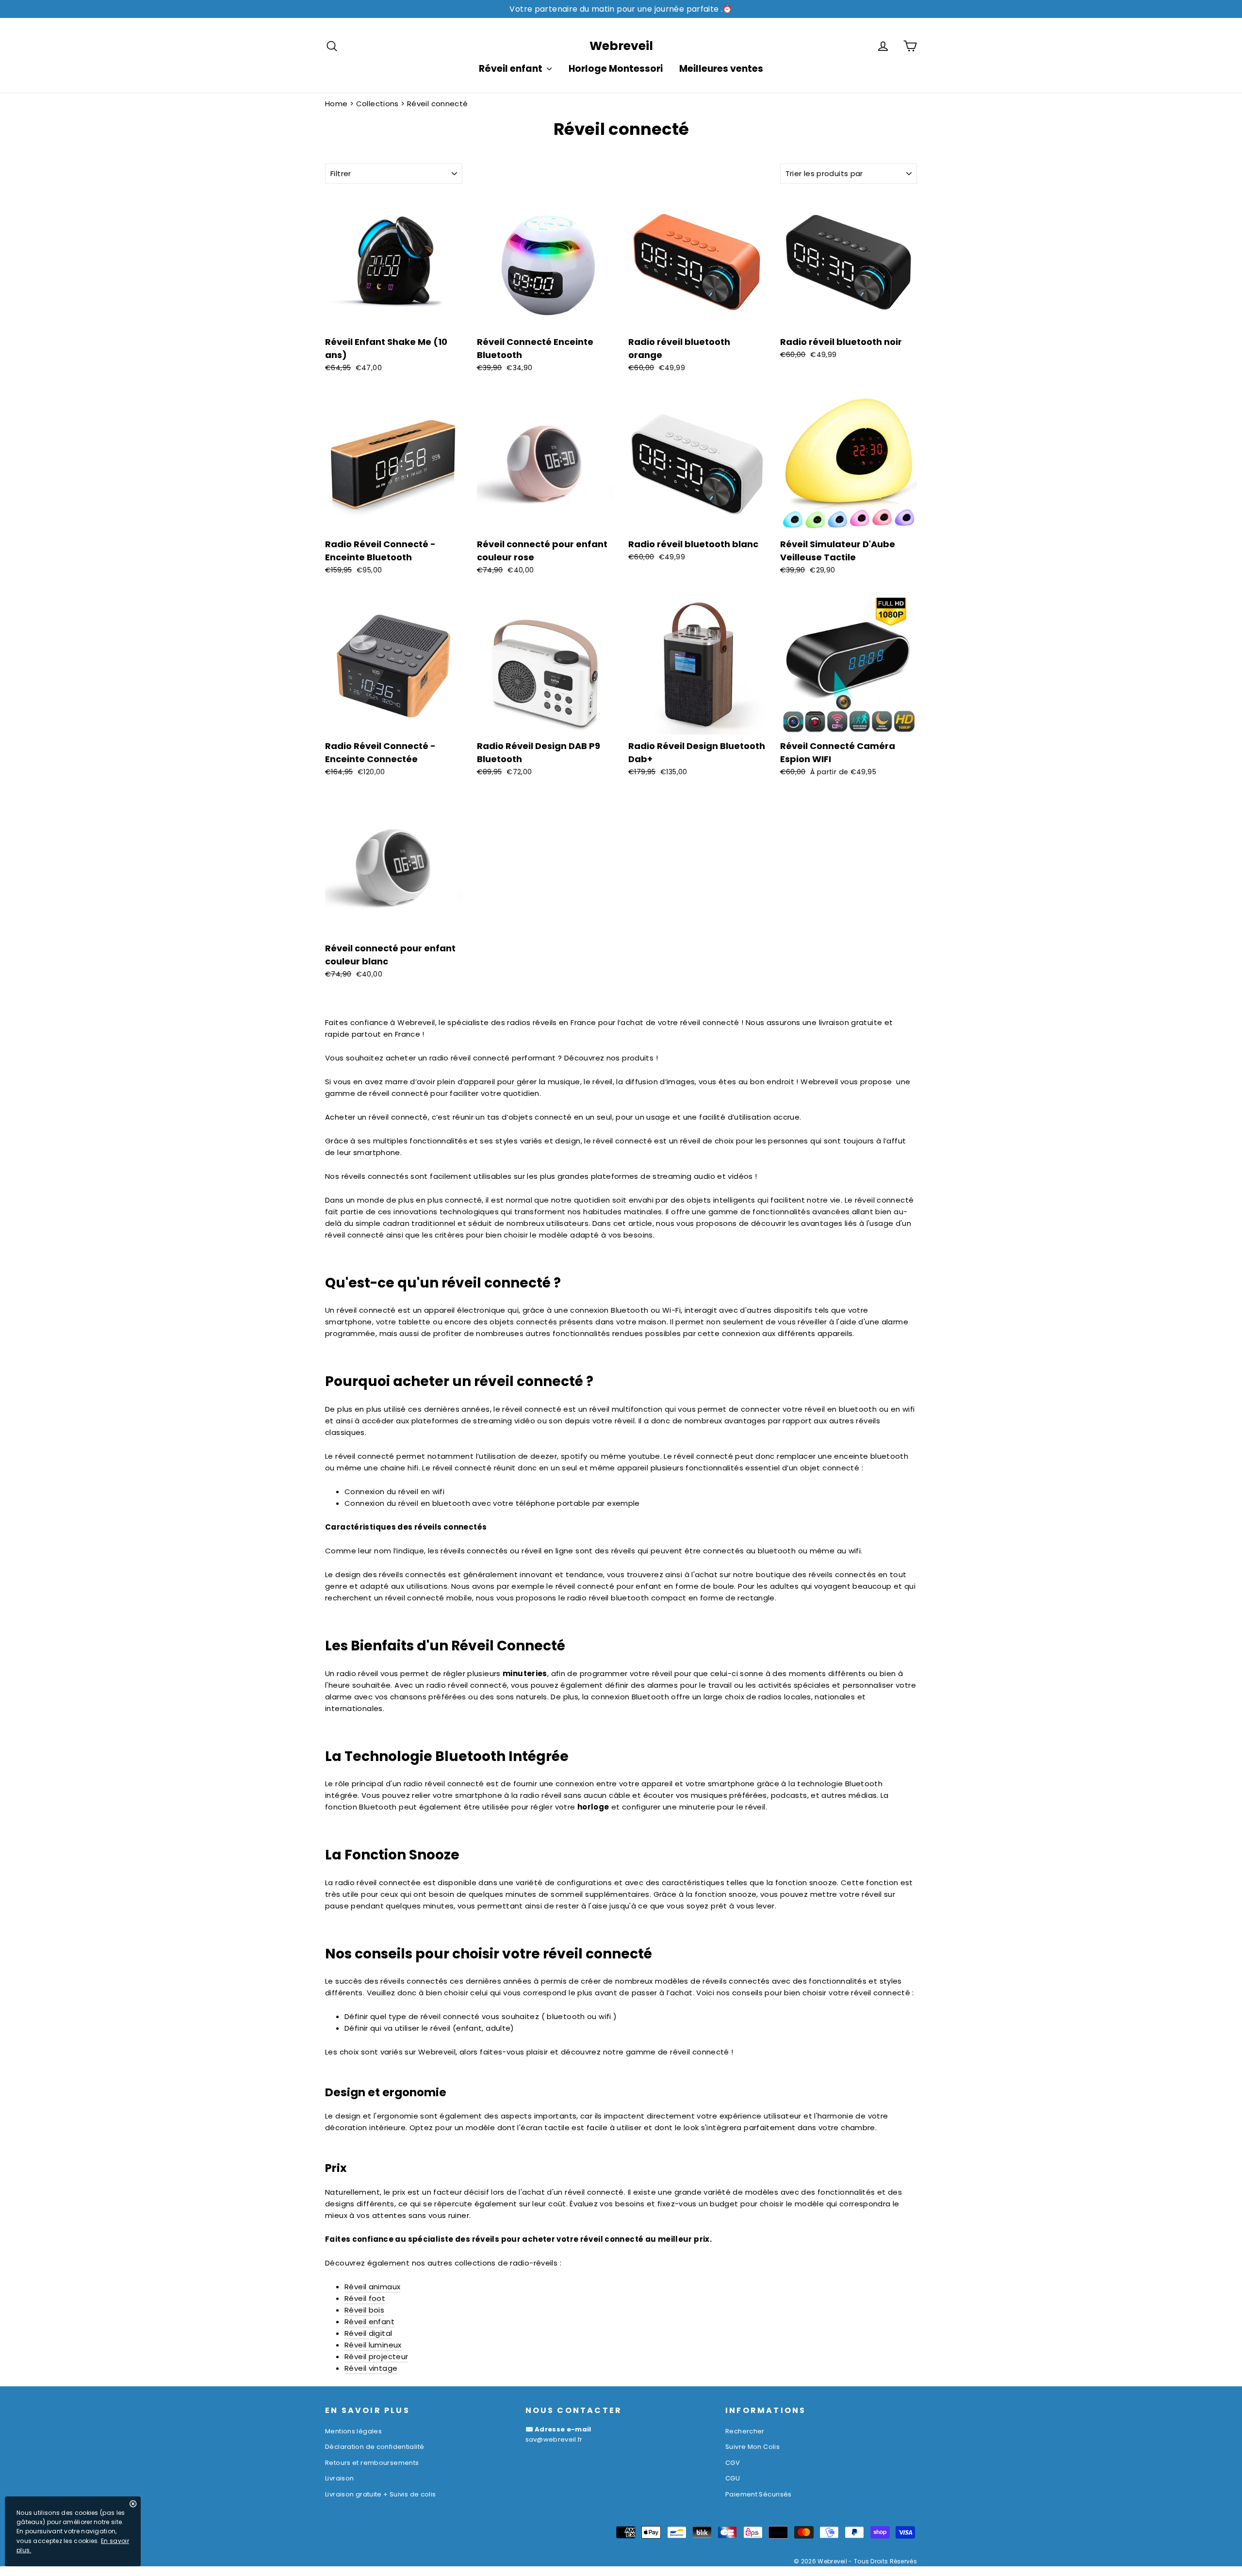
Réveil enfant (512, 69)
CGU (733, 2478)
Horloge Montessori (616, 69)
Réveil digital (368, 2333)
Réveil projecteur (376, 2356)
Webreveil (621, 46)
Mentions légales (353, 2431)
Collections (377, 104)
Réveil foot (365, 2298)
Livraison (339, 2478)
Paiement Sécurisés (759, 2494)
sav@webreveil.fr (554, 2439)
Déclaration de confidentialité (375, 2447)
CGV (733, 2463)
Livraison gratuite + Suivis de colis (381, 2494)
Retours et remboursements (372, 2463)
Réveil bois (364, 2310)
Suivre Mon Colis (752, 2447)
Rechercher (745, 2431)
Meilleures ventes (721, 69)
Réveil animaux (372, 2287)
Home (336, 104)
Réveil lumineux (373, 2345)
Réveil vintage (371, 2368)
